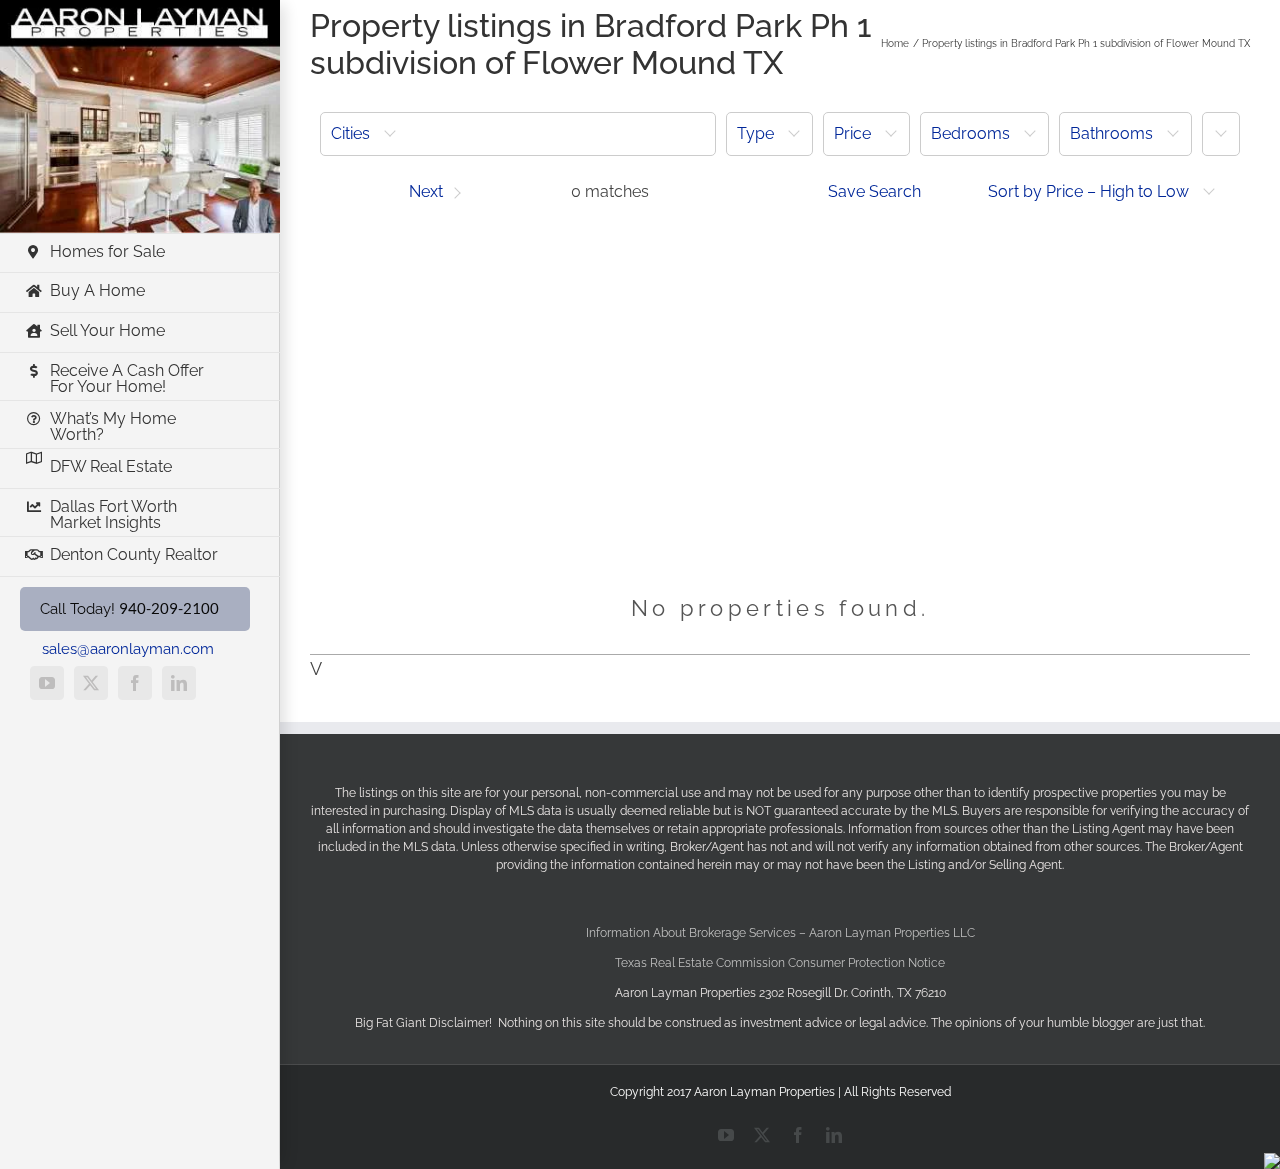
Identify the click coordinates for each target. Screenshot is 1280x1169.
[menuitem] (518, 134)
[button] (518, 134)
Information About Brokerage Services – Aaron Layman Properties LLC (780, 933)
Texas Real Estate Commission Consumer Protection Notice (780, 963)
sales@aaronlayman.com (128, 649)
